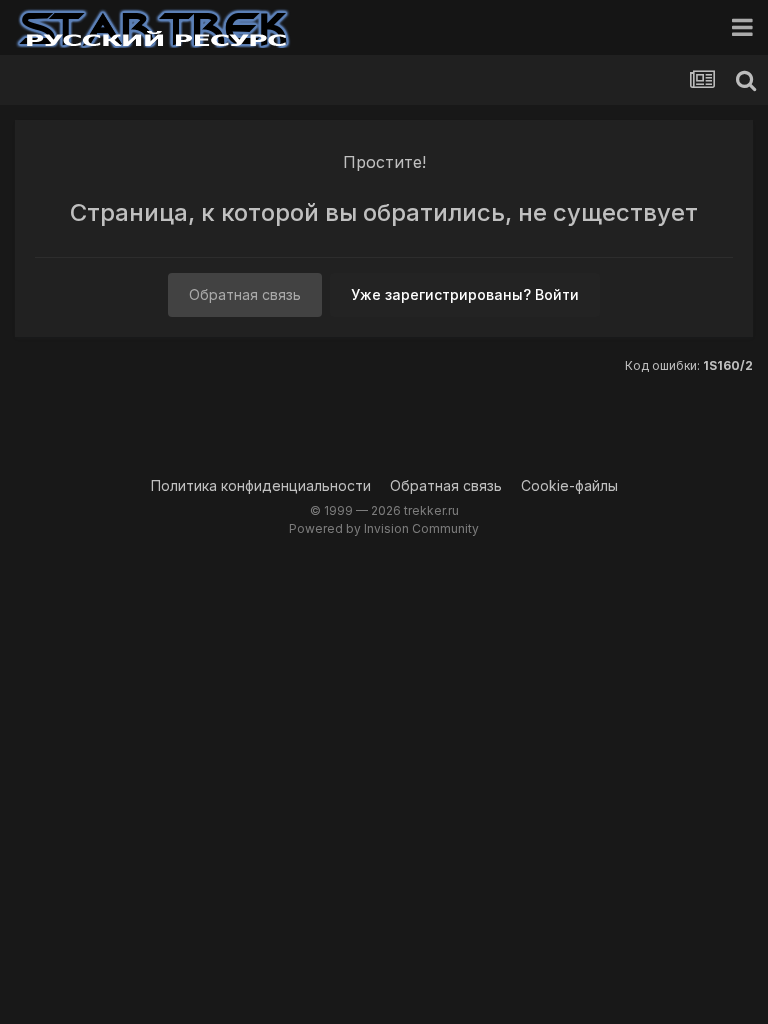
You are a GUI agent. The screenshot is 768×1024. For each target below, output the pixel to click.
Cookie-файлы (569, 485)
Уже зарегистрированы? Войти (465, 294)
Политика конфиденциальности (261, 485)
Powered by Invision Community (384, 528)
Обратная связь (245, 294)
